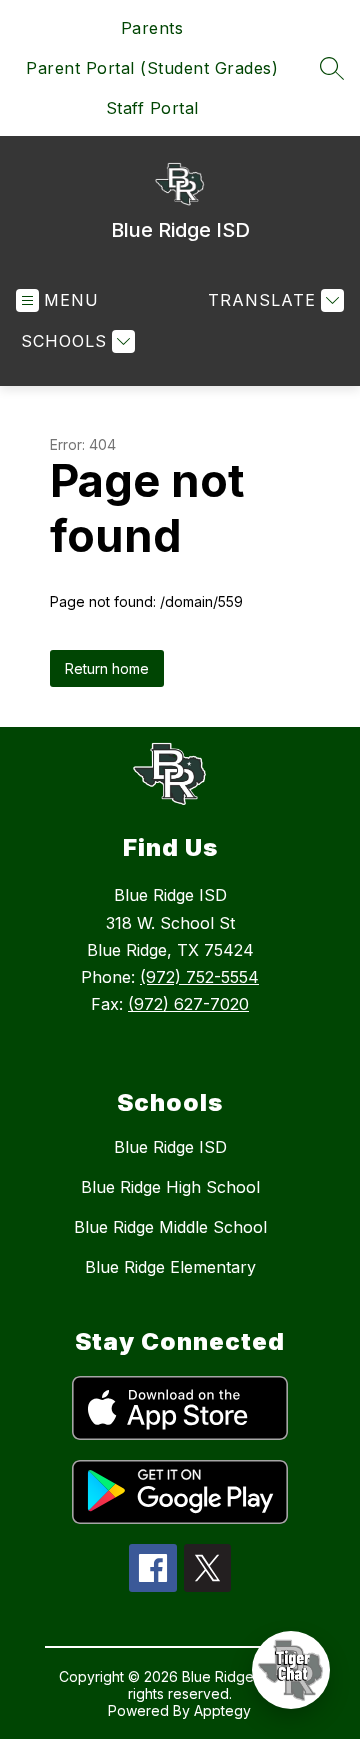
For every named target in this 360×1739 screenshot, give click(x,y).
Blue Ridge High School (170, 1187)
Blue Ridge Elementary (170, 1267)
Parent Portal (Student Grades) (152, 68)
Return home (107, 668)
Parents (152, 28)
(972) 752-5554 (199, 977)
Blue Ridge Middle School (170, 1227)
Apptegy (222, 1710)
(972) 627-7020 (188, 1004)
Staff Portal (152, 108)
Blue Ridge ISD (170, 1147)
